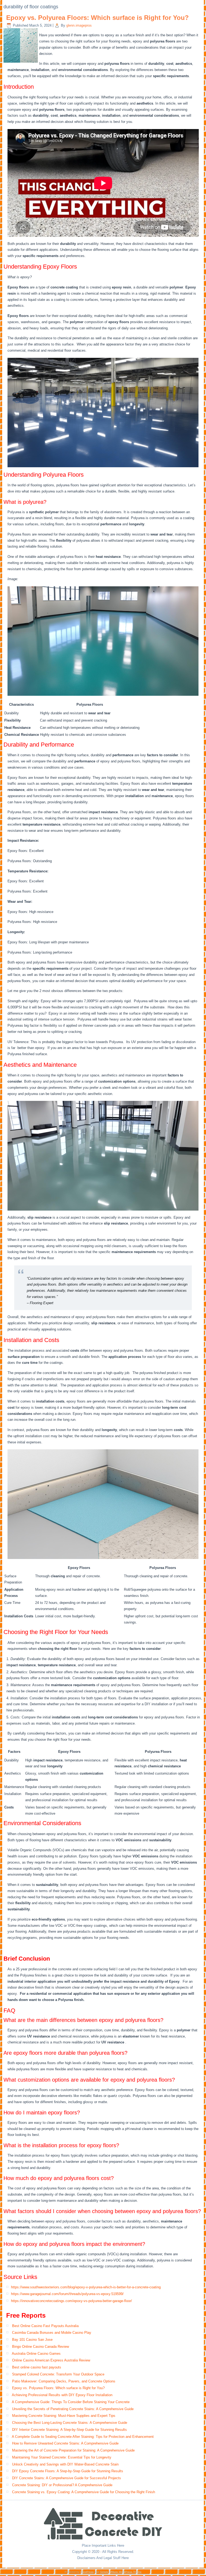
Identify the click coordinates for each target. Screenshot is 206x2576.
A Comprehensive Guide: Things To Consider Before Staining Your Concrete (71, 2402)
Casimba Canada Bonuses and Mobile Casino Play (52, 2333)
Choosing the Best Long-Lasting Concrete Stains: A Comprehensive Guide (70, 2423)
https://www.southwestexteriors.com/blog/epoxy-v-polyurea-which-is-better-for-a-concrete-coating (86, 2287)
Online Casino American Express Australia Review (51, 2360)
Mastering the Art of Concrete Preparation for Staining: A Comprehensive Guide (73, 2450)
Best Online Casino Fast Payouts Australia (45, 2326)
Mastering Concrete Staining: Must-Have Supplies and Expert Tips (64, 2416)
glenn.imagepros (79, 25)
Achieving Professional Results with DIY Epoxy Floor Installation (62, 2395)
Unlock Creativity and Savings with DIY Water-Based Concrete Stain (65, 2464)
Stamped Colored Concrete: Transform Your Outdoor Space (58, 2374)
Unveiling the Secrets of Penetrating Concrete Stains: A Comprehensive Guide (73, 2409)
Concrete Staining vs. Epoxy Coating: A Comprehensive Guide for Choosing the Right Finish (84, 2492)
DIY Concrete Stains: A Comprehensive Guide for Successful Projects (67, 2478)
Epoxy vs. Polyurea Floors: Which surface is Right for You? (98, 18)
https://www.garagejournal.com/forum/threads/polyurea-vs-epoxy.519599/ (67, 2294)
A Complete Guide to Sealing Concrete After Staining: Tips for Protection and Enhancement (83, 2437)
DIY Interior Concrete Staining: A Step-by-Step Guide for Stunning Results (69, 2430)
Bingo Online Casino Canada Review (41, 2347)
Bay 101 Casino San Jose (32, 2340)
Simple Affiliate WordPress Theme (121, 2572)
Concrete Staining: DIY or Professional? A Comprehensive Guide (62, 2485)
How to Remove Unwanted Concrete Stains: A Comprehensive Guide (65, 2443)
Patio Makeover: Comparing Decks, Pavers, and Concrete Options (64, 2381)
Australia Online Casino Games (36, 2354)
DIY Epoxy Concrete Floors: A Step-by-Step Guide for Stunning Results (68, 2471)
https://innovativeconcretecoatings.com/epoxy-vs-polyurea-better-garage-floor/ (71, 2301)
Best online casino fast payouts (37, 2367)
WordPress (87, 2572)
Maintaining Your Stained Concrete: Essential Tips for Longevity (62, 2457)
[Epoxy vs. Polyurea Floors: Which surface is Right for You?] (21, 63)
